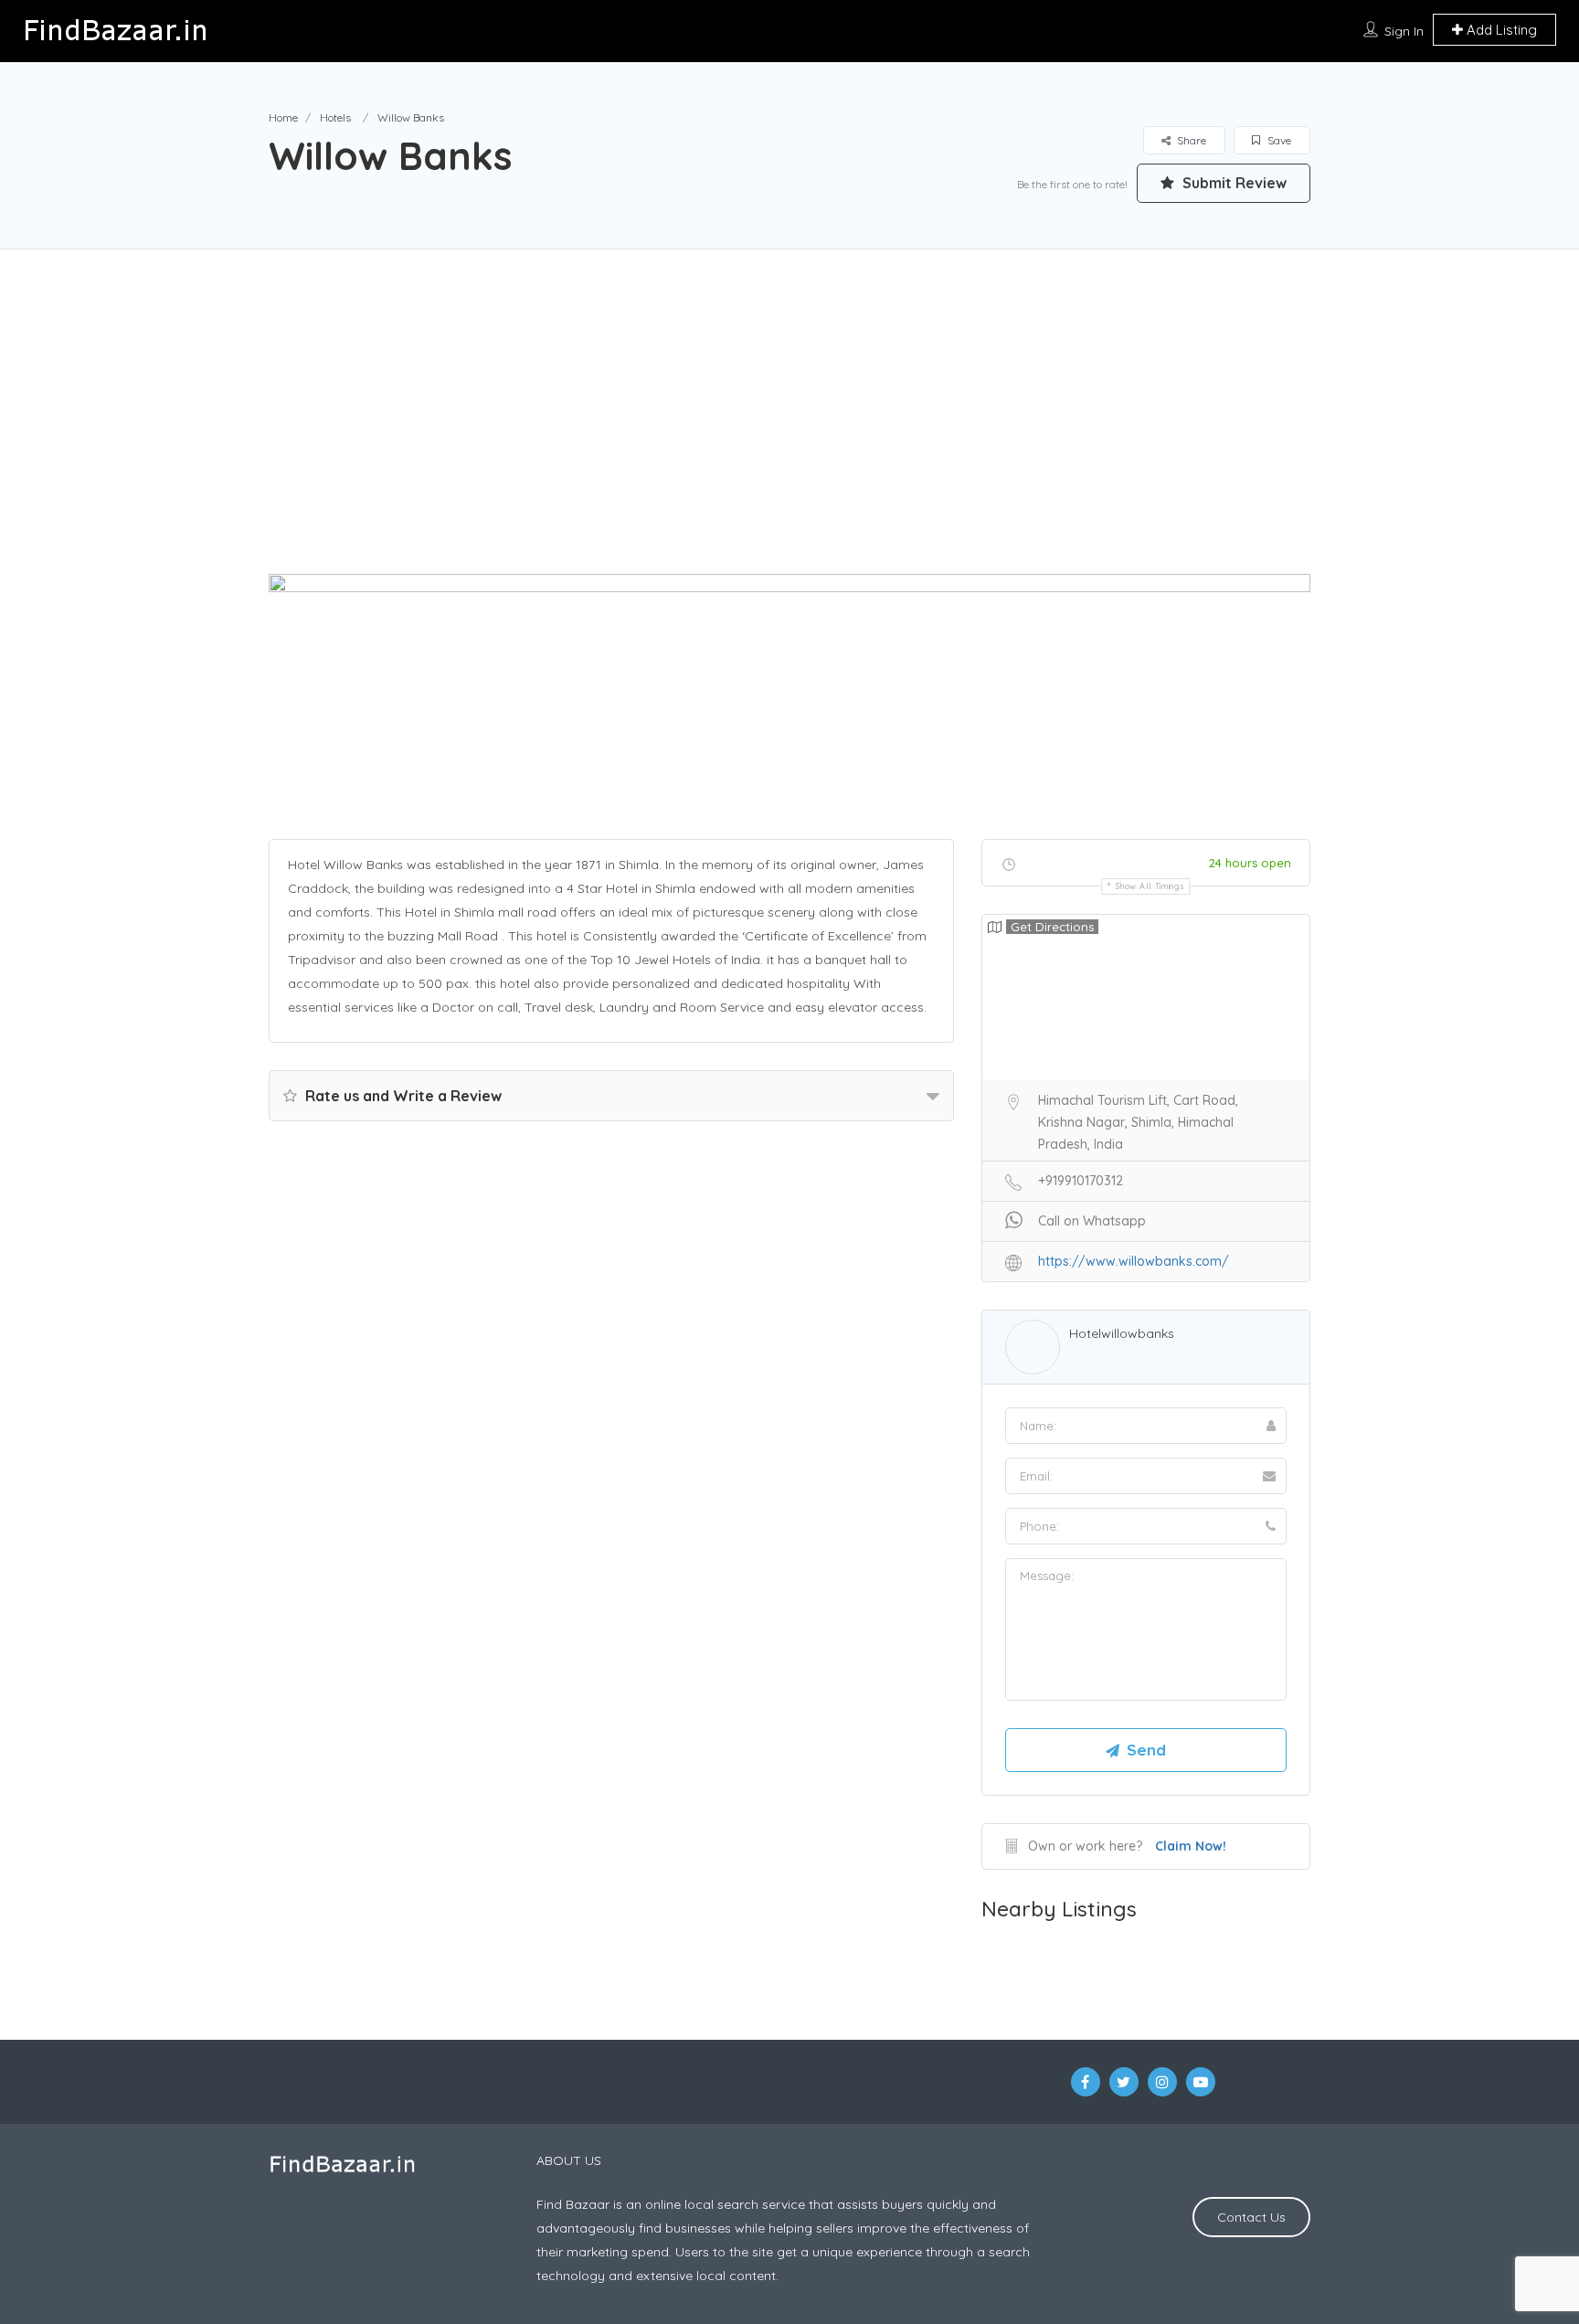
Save (1278, 140)
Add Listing (1500, 30)
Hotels (335, 117)
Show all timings (1150, 886)
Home (283, 117)
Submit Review (1233, 183)
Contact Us (1251, 2217)
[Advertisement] (789, 441)
